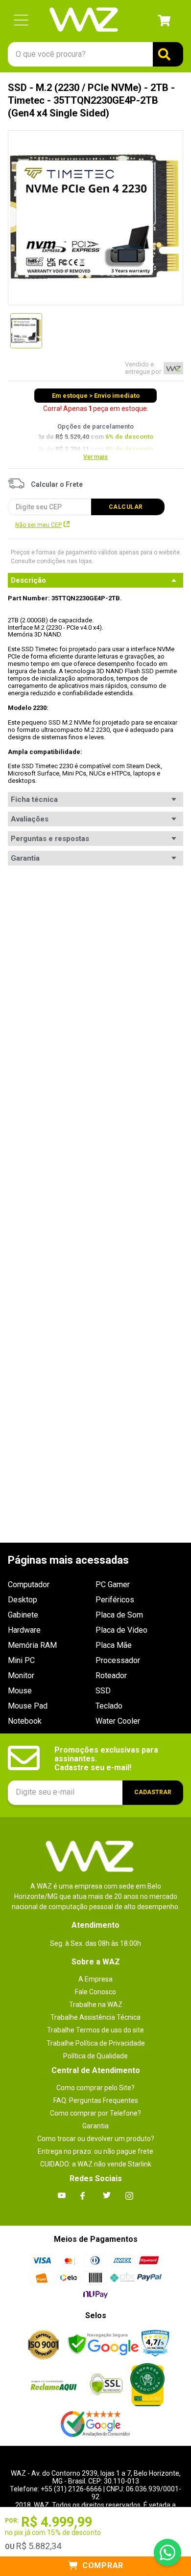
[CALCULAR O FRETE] (128, 507)
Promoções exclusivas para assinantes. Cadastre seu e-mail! (107, 1759)
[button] (21, 21)
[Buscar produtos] (168, 54)
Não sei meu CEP (38, 525)
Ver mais (95, 457)
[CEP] (81, 497)
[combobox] (95, 54)
